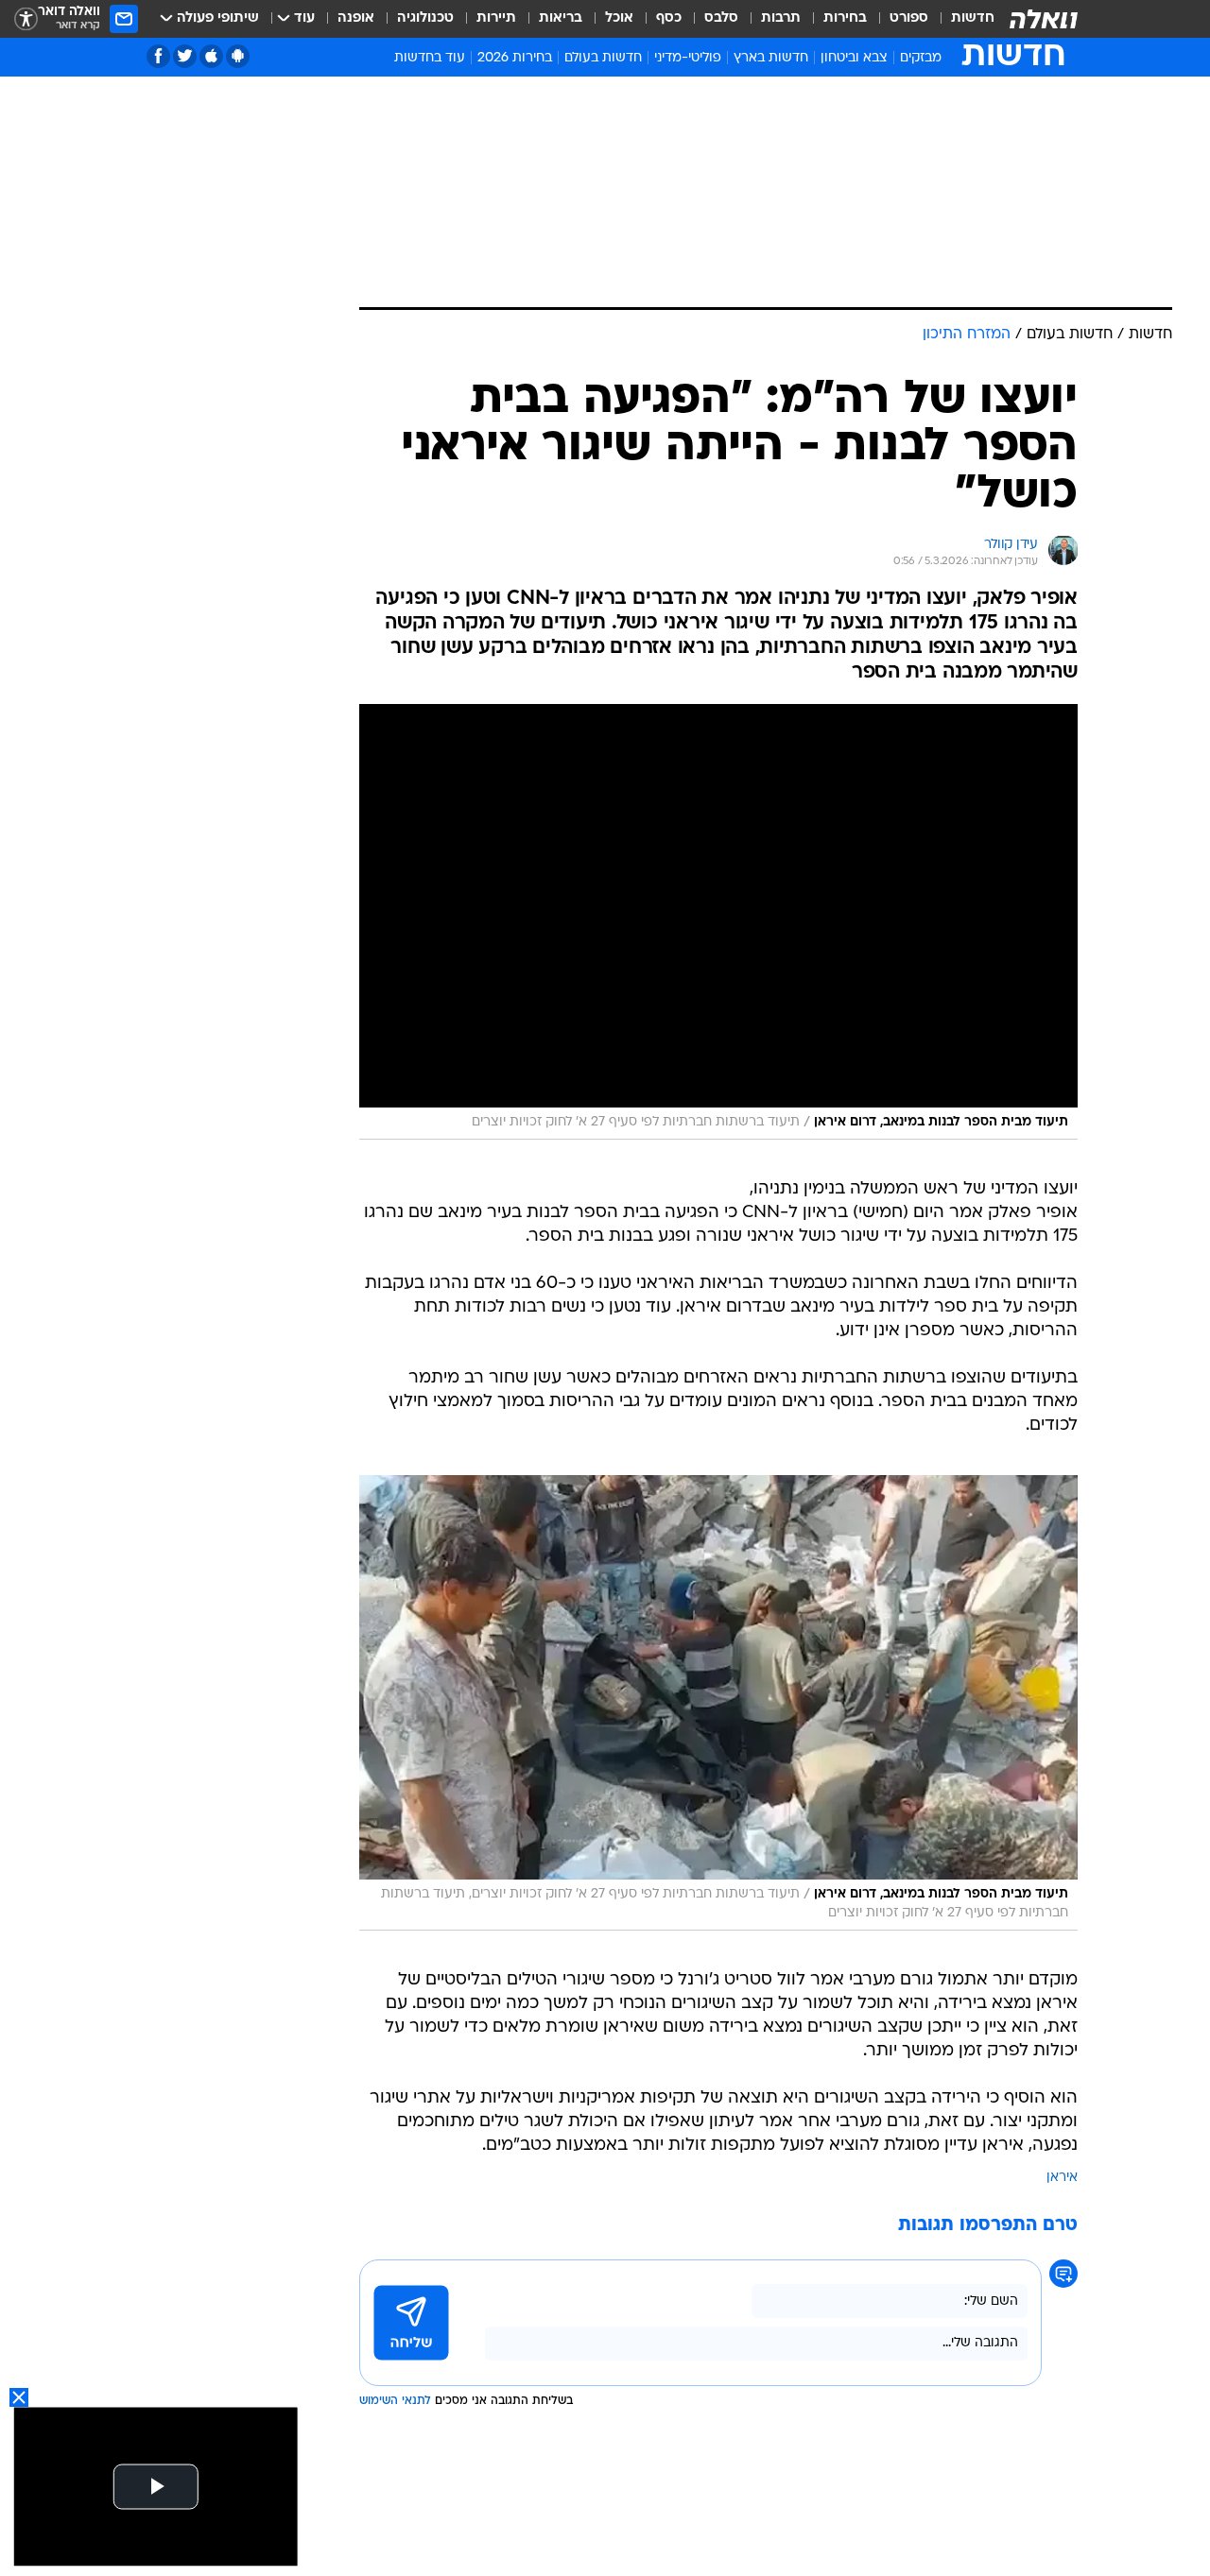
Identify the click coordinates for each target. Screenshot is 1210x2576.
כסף (669, 18)
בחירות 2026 (515, 58)
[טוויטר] (185, 56)
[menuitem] (961, 19)
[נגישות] (26, 19)
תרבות (781, 18)
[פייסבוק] (158, 56)
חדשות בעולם (603, 58)
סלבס (721, 18)
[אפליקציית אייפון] (211, 56)
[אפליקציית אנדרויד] (238, 56)
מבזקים (921, 58)
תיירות (496, 18)
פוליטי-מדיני (688, 58)
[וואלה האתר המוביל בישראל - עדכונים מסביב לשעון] (1044, 19)
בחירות (845, 18)
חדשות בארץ (771, 58)
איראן (1062, 2178)
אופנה (356, 18)
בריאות (561, 18)
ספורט (909, 18)
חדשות (973, 18)
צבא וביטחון (854, 58)
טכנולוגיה (425, 18)
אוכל (619, 18)
